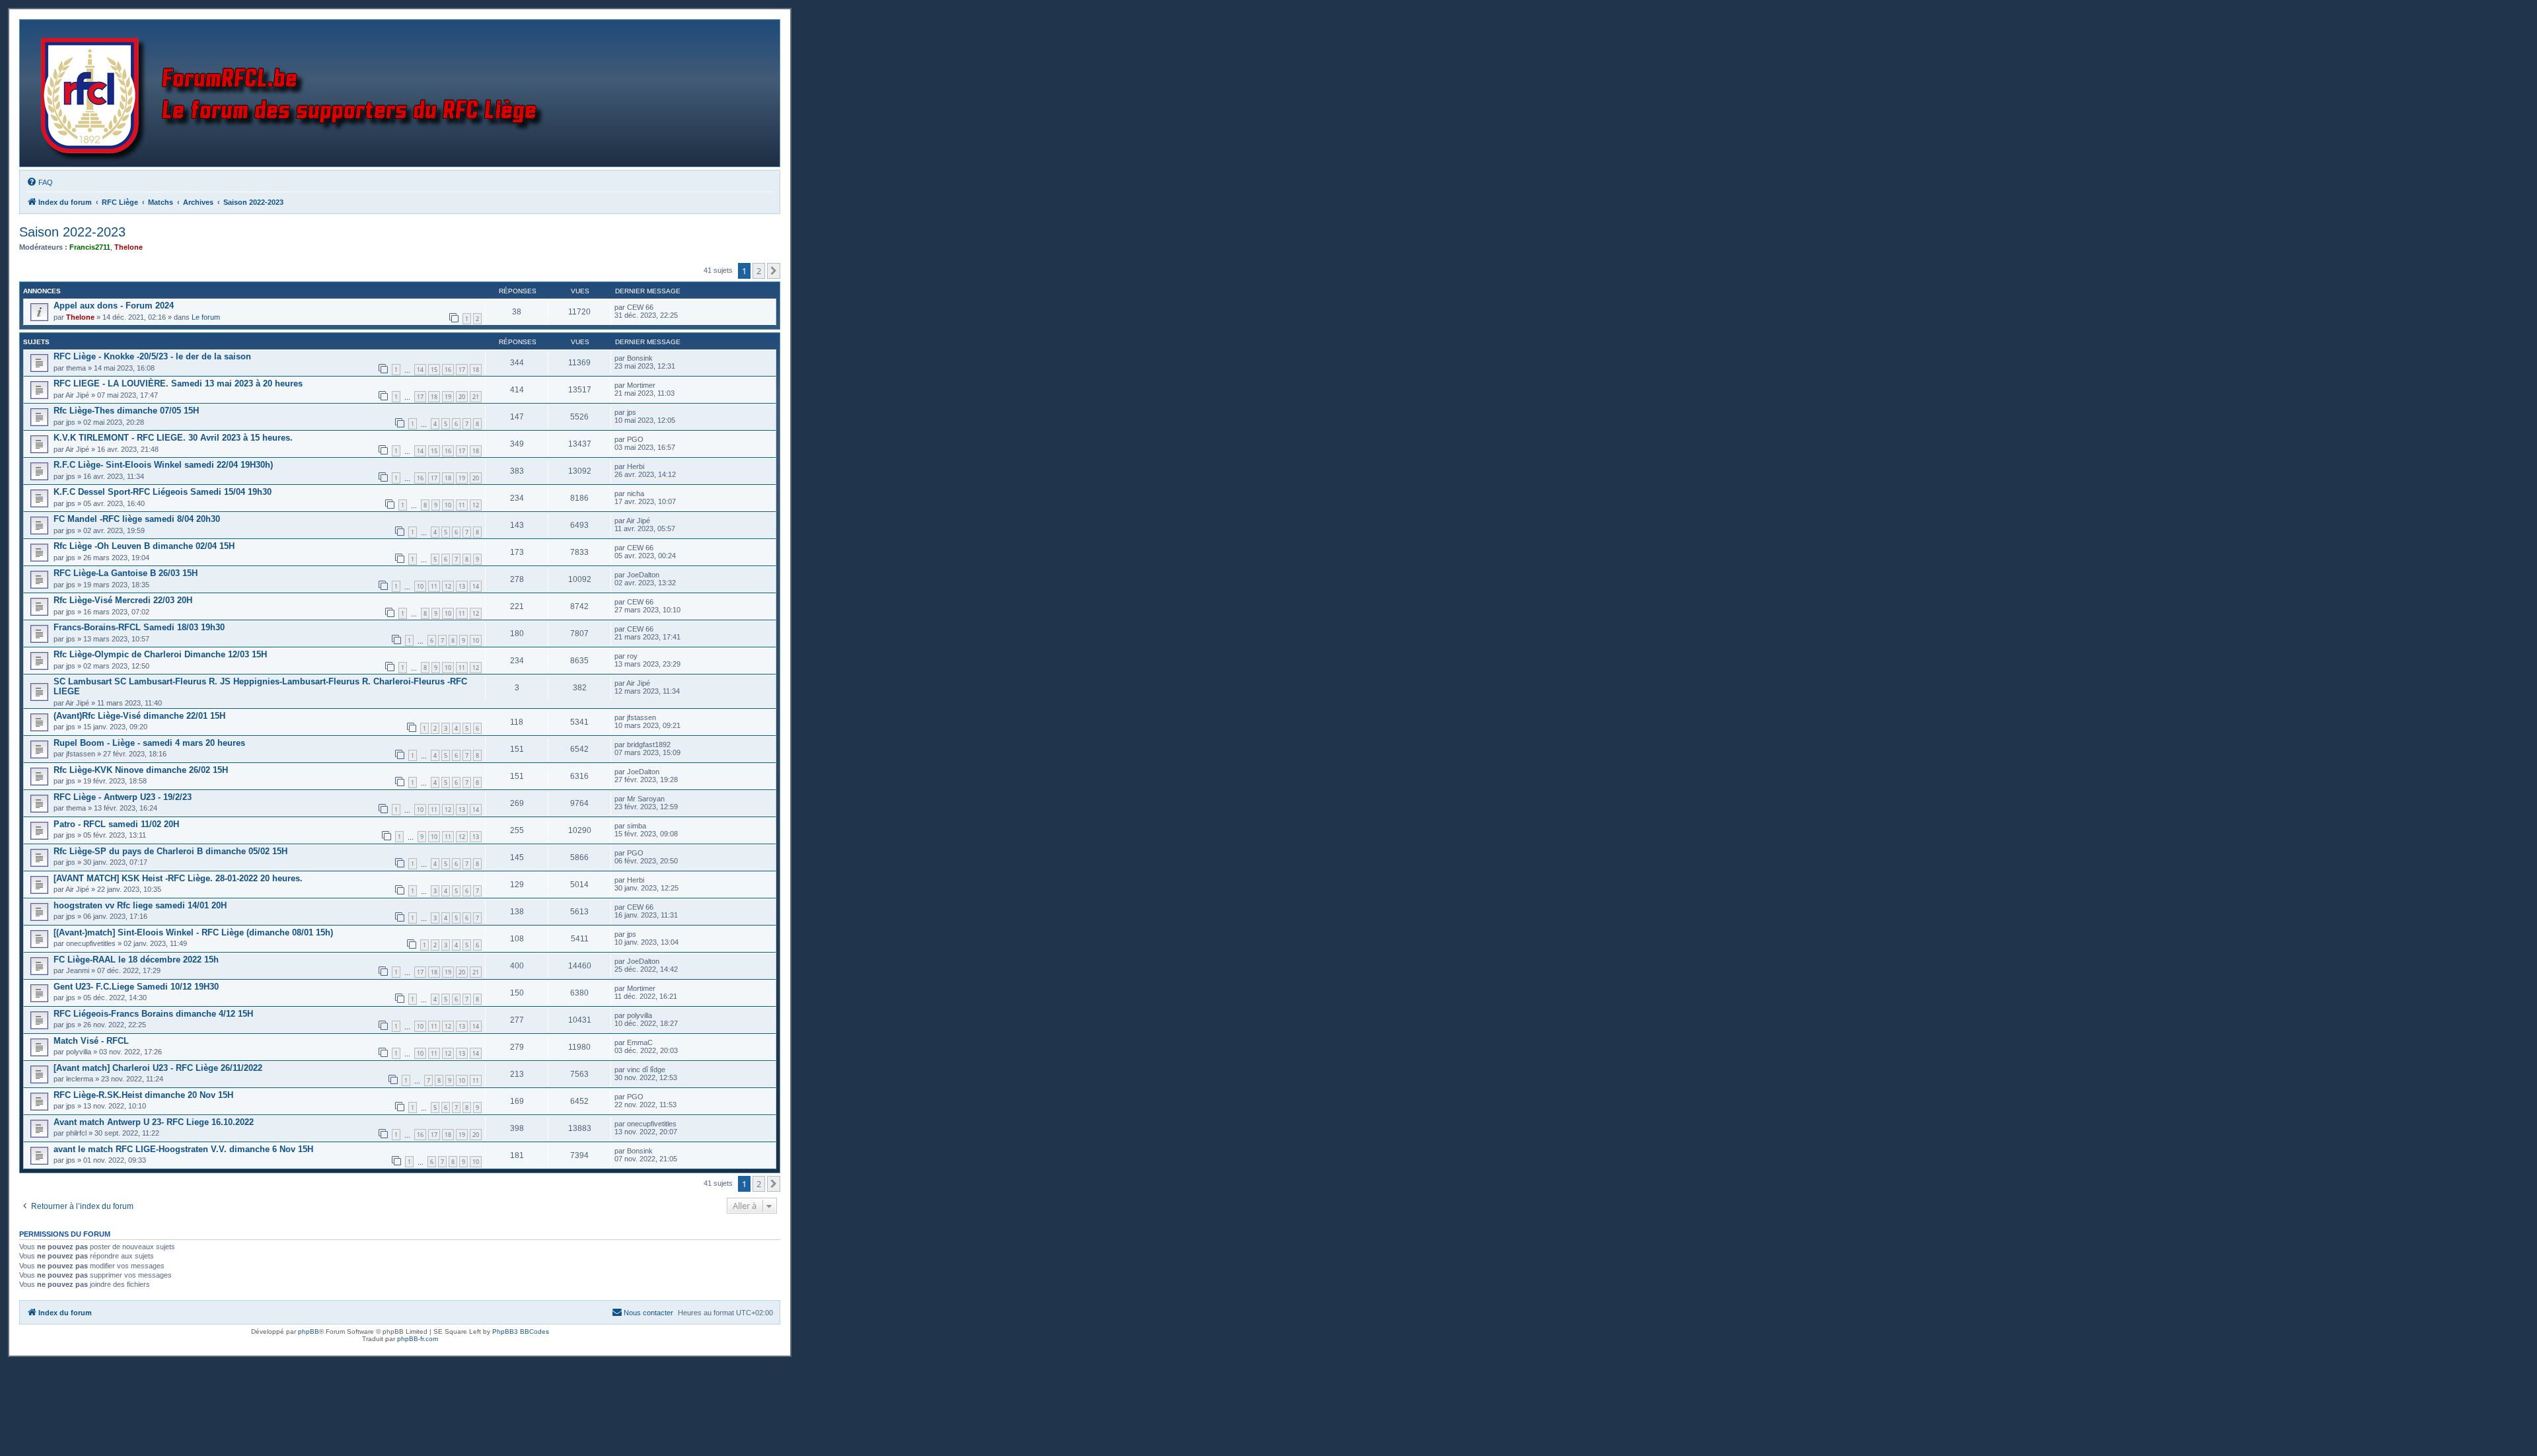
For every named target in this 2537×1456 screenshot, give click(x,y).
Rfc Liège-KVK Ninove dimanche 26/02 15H (141, 770)
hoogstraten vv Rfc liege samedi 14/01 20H (140, 905)
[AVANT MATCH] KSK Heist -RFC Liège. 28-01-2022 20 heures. (178, 878)
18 (476, 370)
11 (462, 505)
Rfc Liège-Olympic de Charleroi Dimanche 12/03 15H (160, 654)
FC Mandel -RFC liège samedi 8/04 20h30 (137, 519)
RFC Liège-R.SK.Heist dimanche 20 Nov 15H (143, 1095)
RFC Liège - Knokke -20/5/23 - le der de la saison (152, 356)
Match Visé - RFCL (91, 1041)
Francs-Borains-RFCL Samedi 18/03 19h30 (139, 627)
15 (434, 370)
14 (420, 370)
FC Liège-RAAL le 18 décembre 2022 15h (136, 960)
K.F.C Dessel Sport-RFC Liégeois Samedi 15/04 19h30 (163, 492)
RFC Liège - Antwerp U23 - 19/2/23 (123, 797)
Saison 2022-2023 (72, 232)
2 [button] (759, 271)
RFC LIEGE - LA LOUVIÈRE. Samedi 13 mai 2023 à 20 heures (178, 383)
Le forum (206, 317)
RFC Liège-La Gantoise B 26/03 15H (126, 573)
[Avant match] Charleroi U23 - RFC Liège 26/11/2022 (158, 1068)
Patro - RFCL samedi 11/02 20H (116, 824)
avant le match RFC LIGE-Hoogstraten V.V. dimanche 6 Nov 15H (183, 1149)
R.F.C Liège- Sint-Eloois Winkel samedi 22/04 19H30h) (163, 465)
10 (448, 505)
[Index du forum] (295, 93)
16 (448, 370)
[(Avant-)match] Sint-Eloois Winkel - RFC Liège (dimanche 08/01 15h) (193, 932)
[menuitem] (40, 182)
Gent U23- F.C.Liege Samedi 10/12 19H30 (136, 987)
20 (462, 397)
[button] (774, 271)
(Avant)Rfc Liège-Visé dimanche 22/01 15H (139, 716)
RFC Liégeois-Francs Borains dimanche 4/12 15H (153, 1014)
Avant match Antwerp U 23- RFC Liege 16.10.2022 (154, 1122)
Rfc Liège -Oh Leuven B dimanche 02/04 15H (144, 546)
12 (476, 505)
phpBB (309, 1331)
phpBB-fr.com (418, 1339)
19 (448, 397)
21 (476, 397)
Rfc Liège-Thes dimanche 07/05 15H (126, 411)
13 (462, 586)
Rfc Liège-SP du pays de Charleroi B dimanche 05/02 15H (170, 851)
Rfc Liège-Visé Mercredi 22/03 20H (123, 600)
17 (462, 370)
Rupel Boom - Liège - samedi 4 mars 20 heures (149, 743)
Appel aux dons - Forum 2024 (114, 306)
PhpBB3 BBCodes (521, 1331)
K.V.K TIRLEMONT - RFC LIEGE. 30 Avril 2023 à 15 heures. (173, 438)
